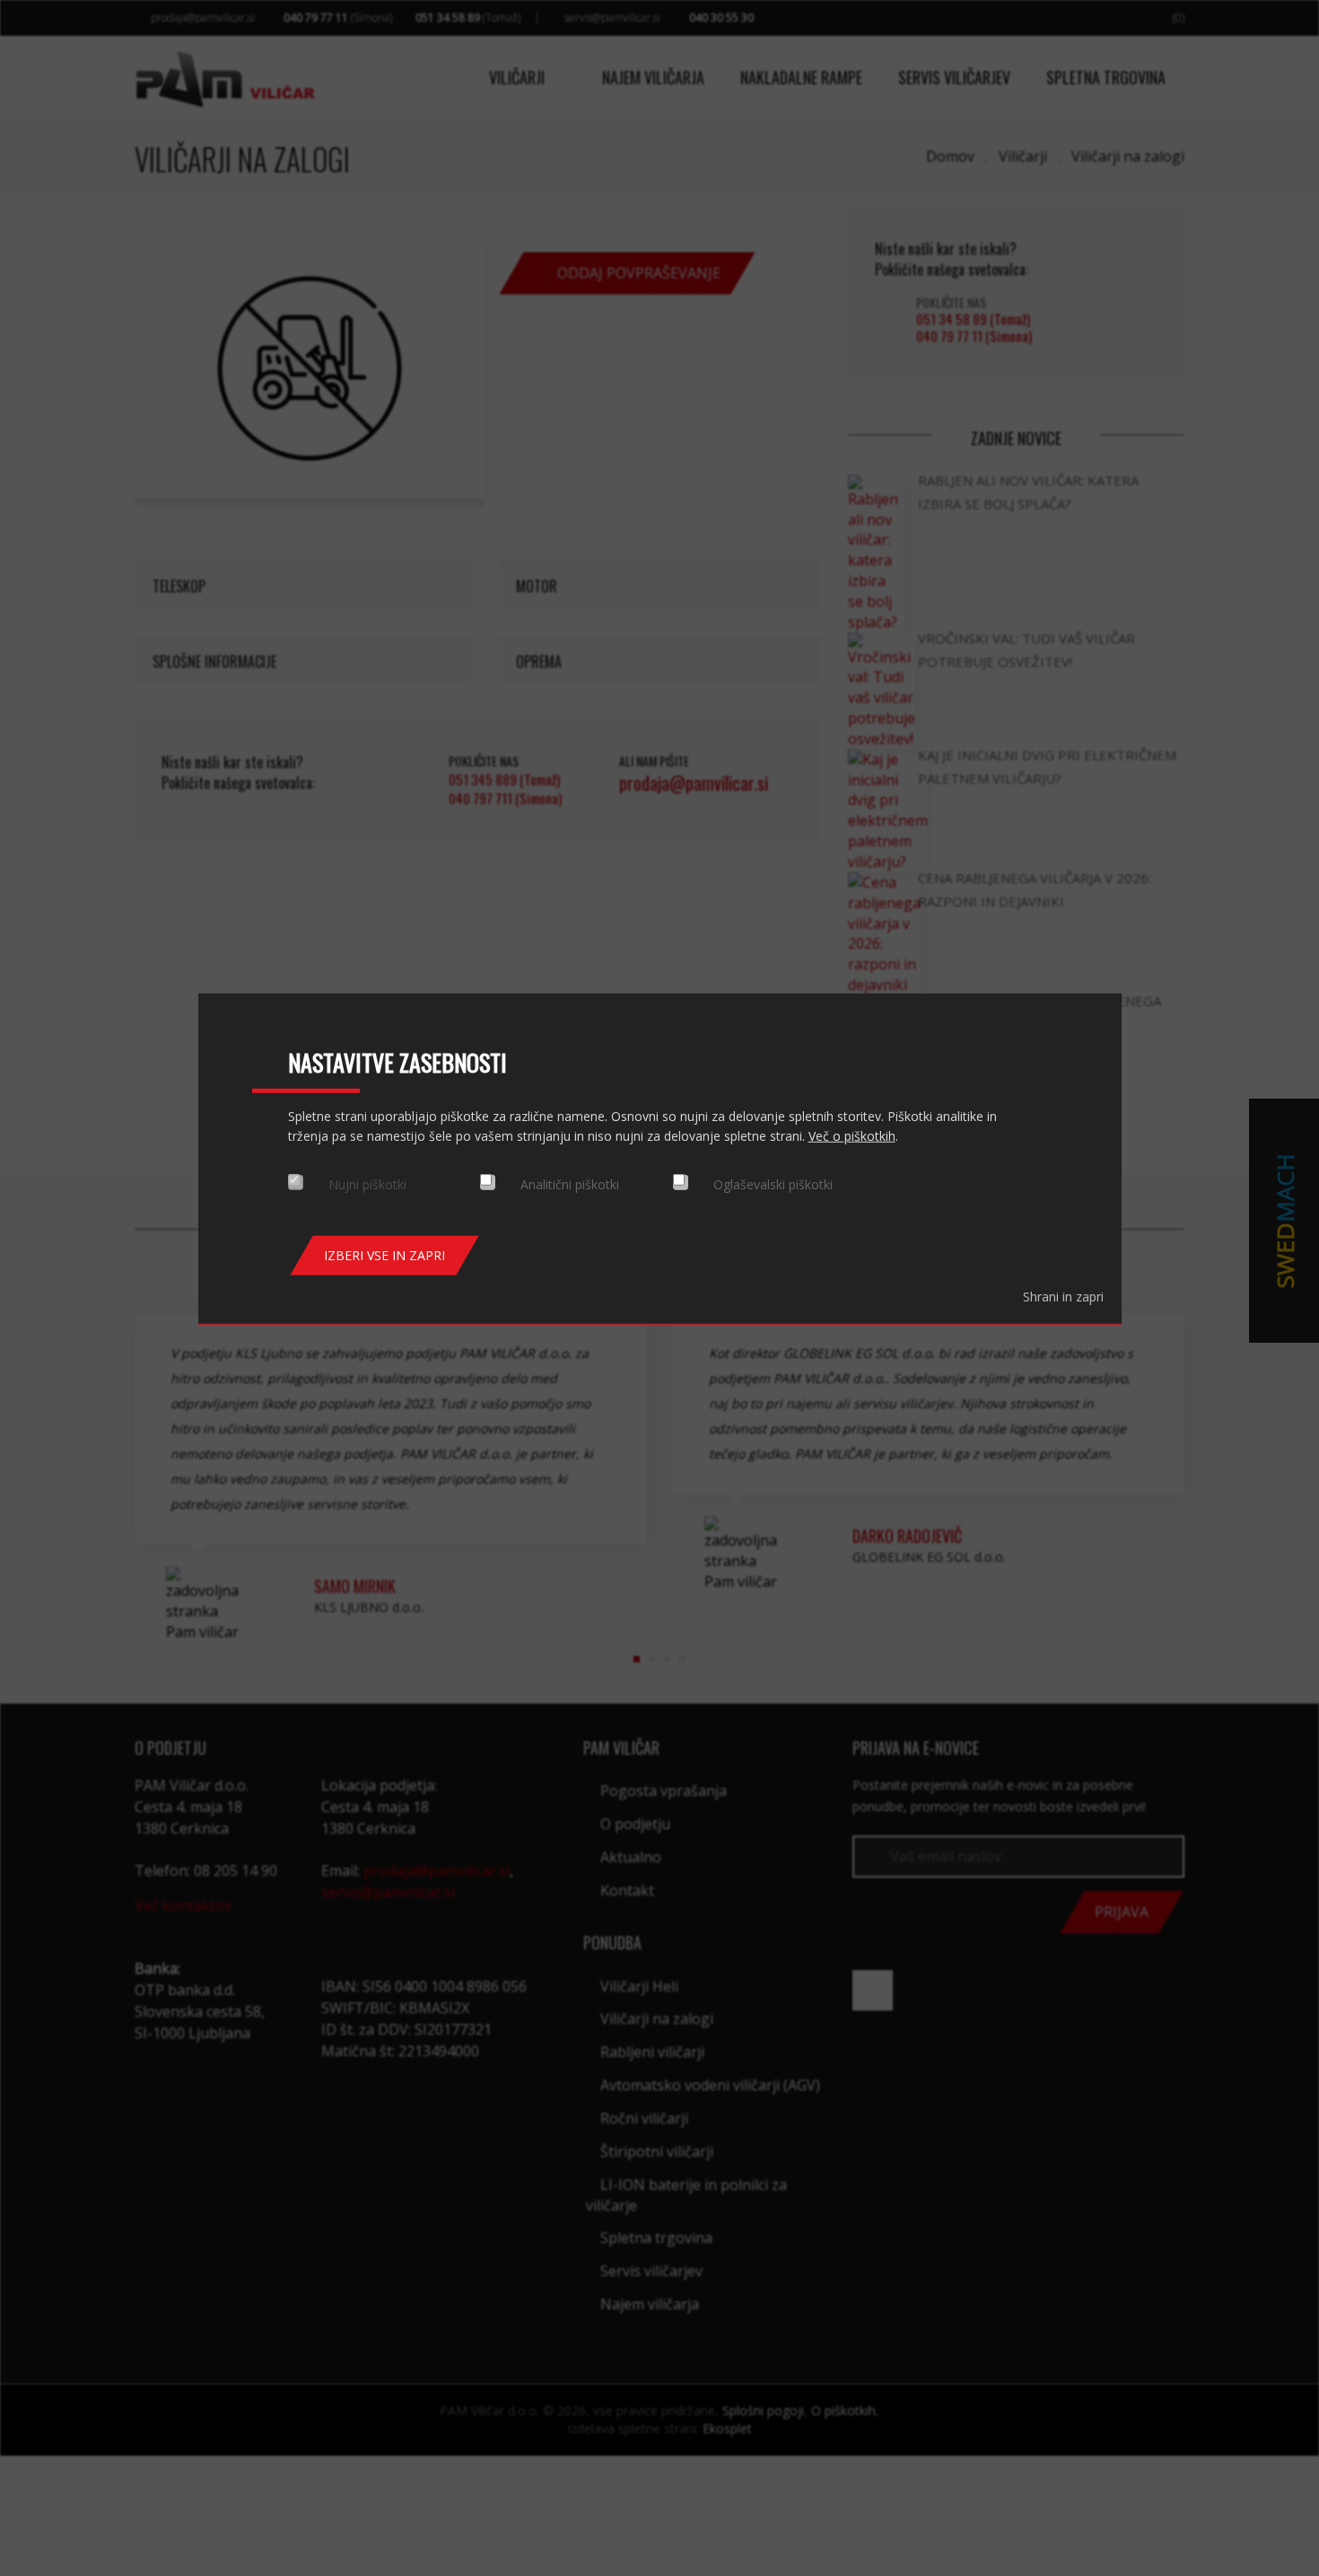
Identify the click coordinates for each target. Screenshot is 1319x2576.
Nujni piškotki (367, 1184)
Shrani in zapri (1063, 1297)
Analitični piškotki (570, 1184)
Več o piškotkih (852, 1136)
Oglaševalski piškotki (773, 1184)
